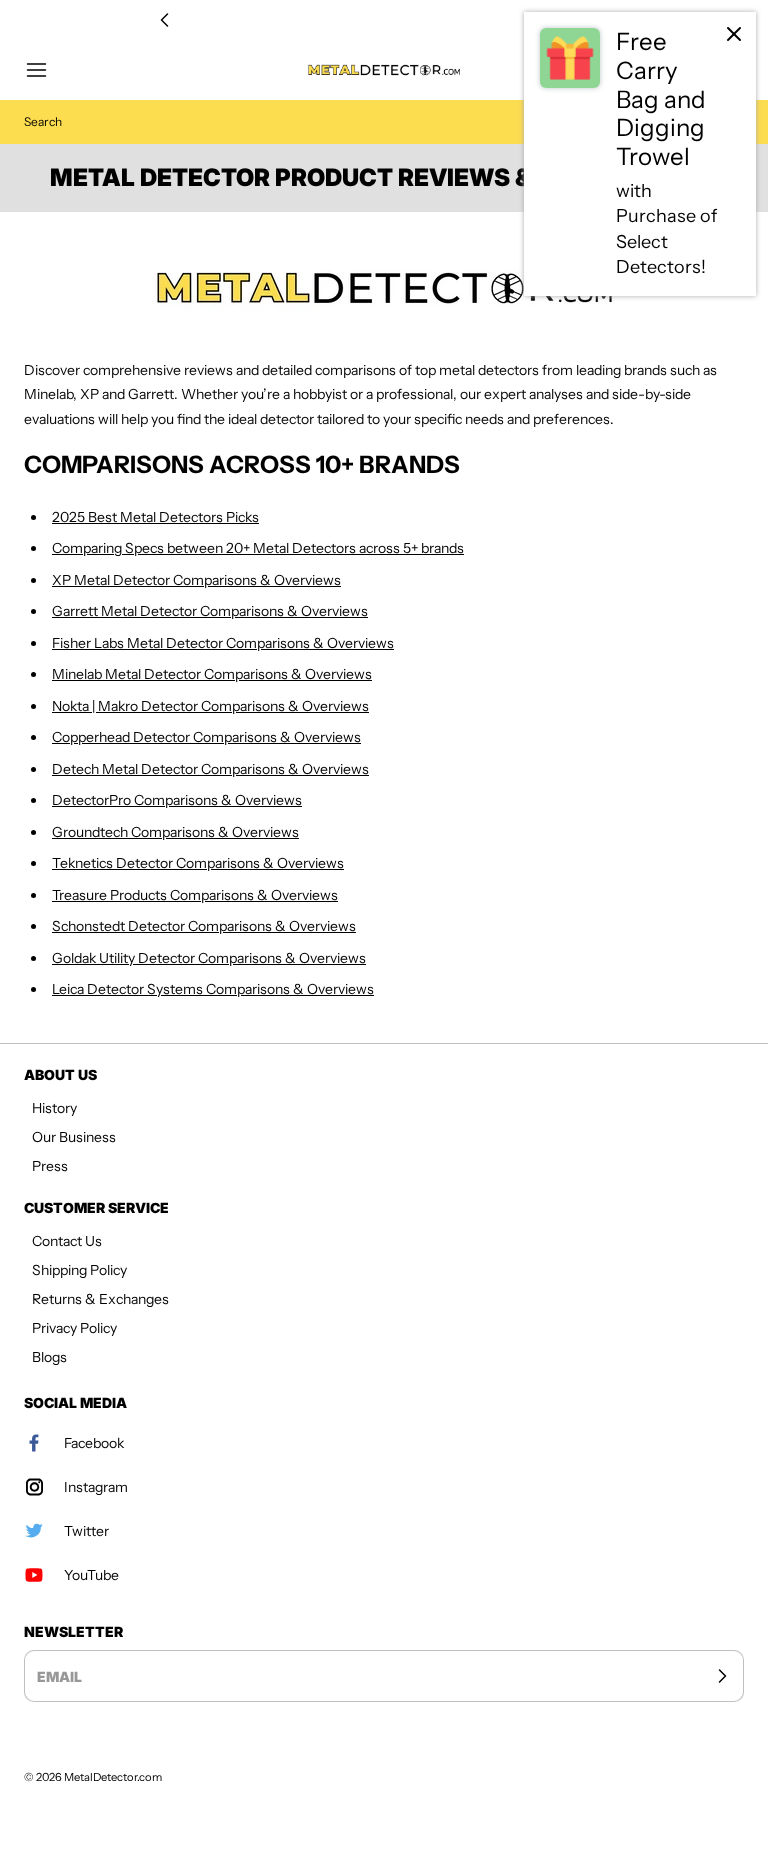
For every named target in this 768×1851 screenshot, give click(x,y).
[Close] (734, 34)
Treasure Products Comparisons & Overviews (195, 895)
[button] (46, 70)
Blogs (49, 1357)
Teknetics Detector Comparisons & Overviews (198, 863)
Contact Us (67, 1241)
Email (59, 1676)
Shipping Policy (79, 1270)
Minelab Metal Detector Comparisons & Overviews (212, 674)
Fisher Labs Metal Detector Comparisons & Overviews (223, 643)
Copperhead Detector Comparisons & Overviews (206, 737)
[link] (640, 154)
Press (50, 1166)
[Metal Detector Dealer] (384, 288)
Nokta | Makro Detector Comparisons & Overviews (210, 706)
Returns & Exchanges (100, 1299)
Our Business (74, 1137)
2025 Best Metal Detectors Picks (155, 517)
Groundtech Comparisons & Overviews (175, 832)
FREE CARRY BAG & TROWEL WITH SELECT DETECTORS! (384, 20)
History (54, 1108)
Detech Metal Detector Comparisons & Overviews (210, 769)
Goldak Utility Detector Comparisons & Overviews (209, 958)
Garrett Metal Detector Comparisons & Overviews (210, 611)
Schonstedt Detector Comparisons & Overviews (204, 926)
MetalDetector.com (113, 1777)
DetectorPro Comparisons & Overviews (177, 800)
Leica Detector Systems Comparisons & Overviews (213, 989)
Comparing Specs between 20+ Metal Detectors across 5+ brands (258, 548)
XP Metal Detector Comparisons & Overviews (196, 580)
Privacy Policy (74, 1328)
